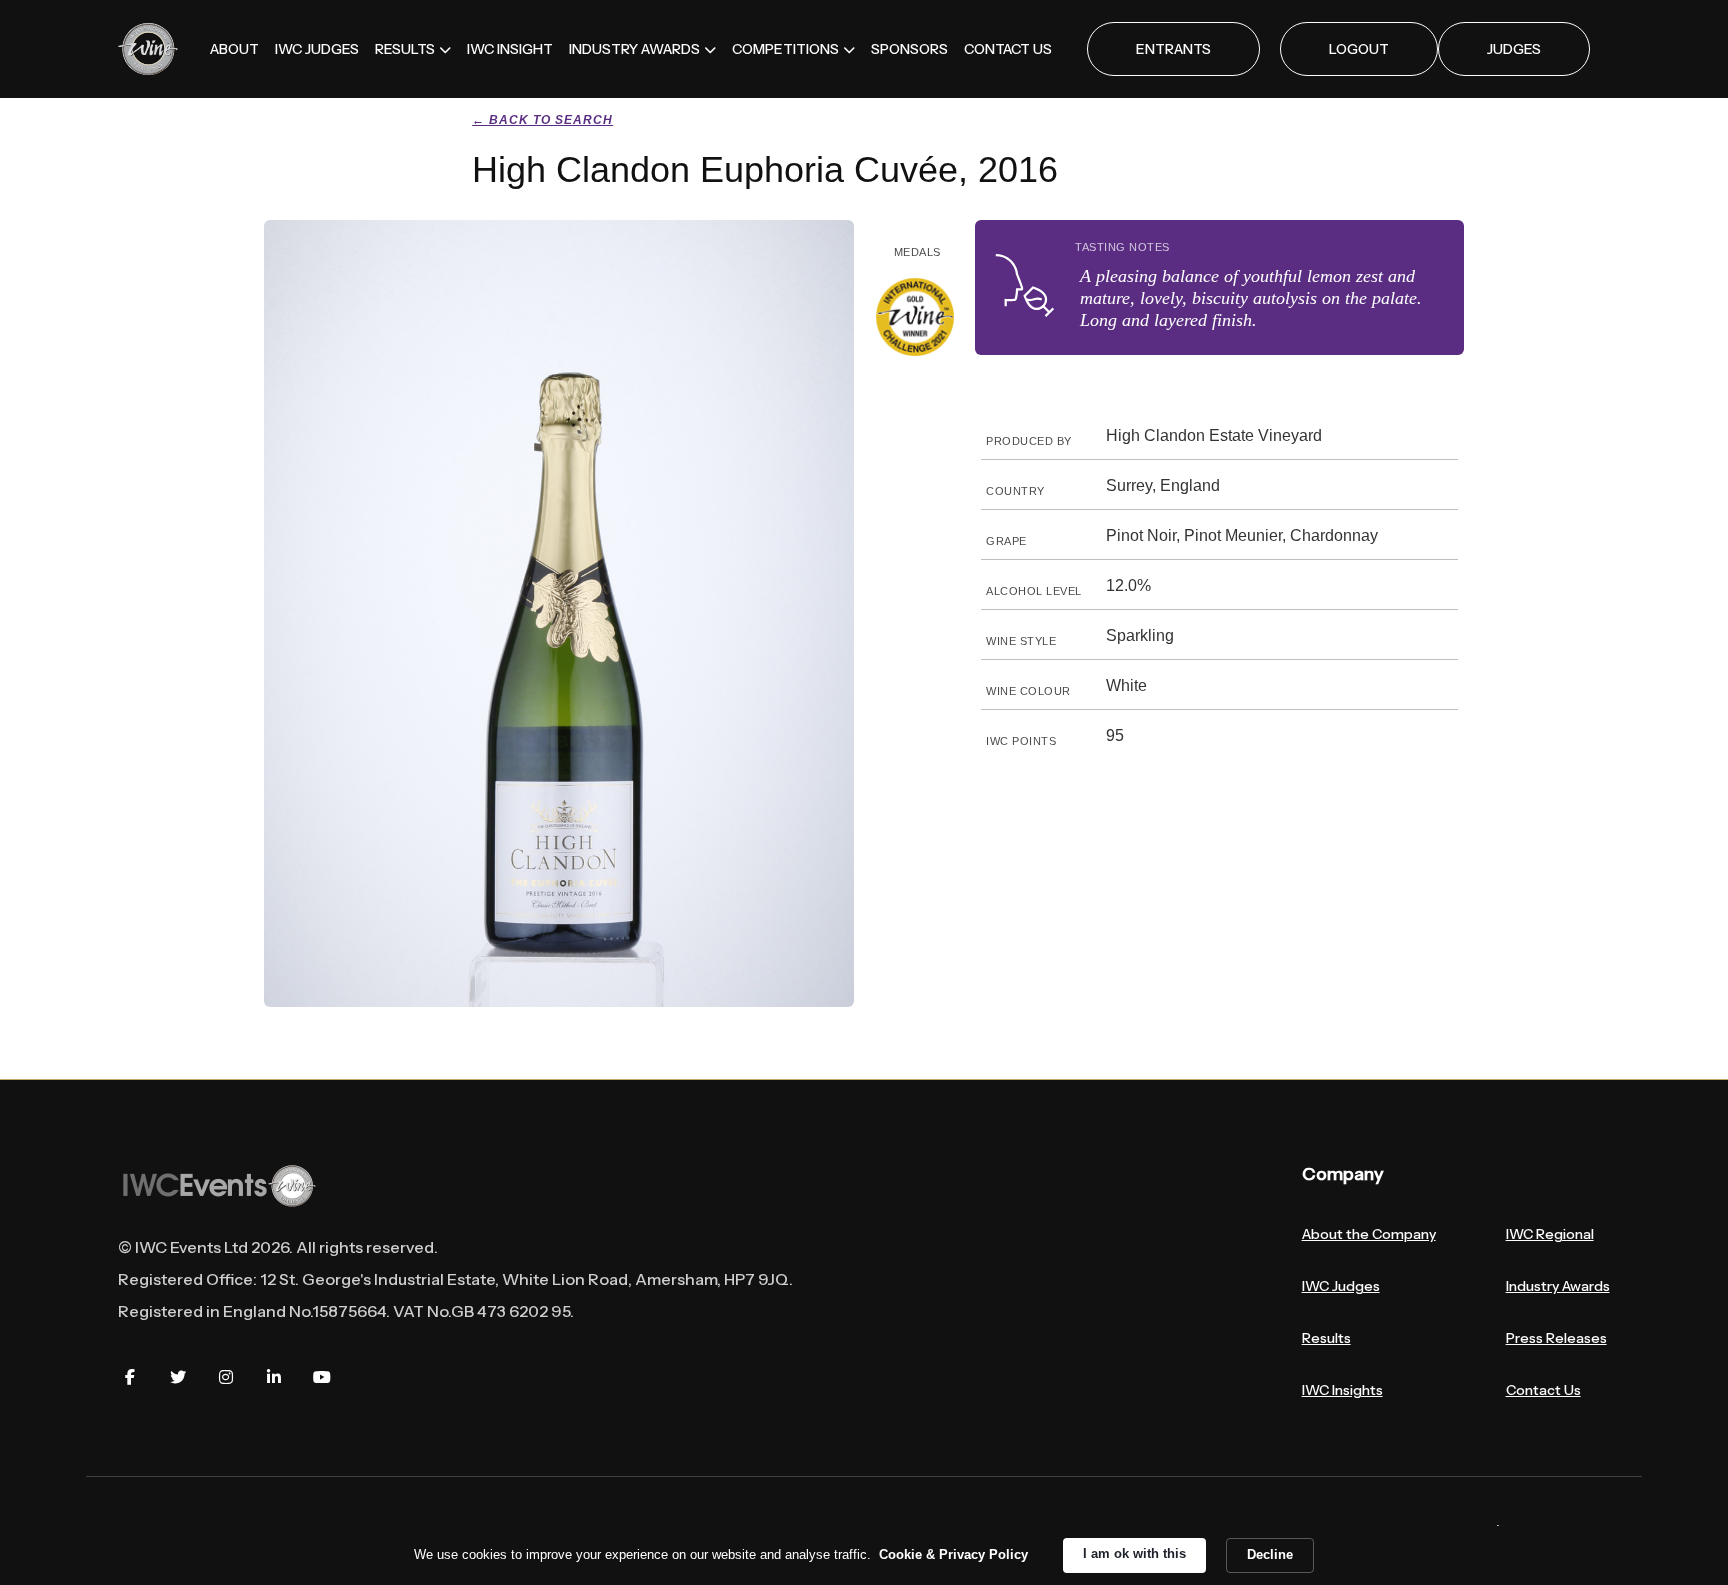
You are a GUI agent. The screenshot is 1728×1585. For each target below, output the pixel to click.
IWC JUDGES (317, 49)
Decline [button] (1270, 1554)
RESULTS (405, 49)
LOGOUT (1359, 49)
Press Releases (1556, 1338)
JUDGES (1514, 49)
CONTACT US (1008, 49)
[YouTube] (322, 1377)
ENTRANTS (1173, 49)
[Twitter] (178, 1377)
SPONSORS (909, 49)
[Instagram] (226, 1377)
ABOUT (234, 49)
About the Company (1369, 1234)
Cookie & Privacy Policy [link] (953, 1554)
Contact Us (1543, 1390)
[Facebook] (130, 1377)
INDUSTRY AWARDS (634, 49)
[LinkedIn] (274, 1377)
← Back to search (542, 120)
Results (1326, 1338)
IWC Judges (1341, 1286)
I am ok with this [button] (1134, 1553)
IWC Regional (1550, 1234)
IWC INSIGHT (510, 49)
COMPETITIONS (785, 49)
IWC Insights (1342, 1390)
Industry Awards (1558, 1286)
